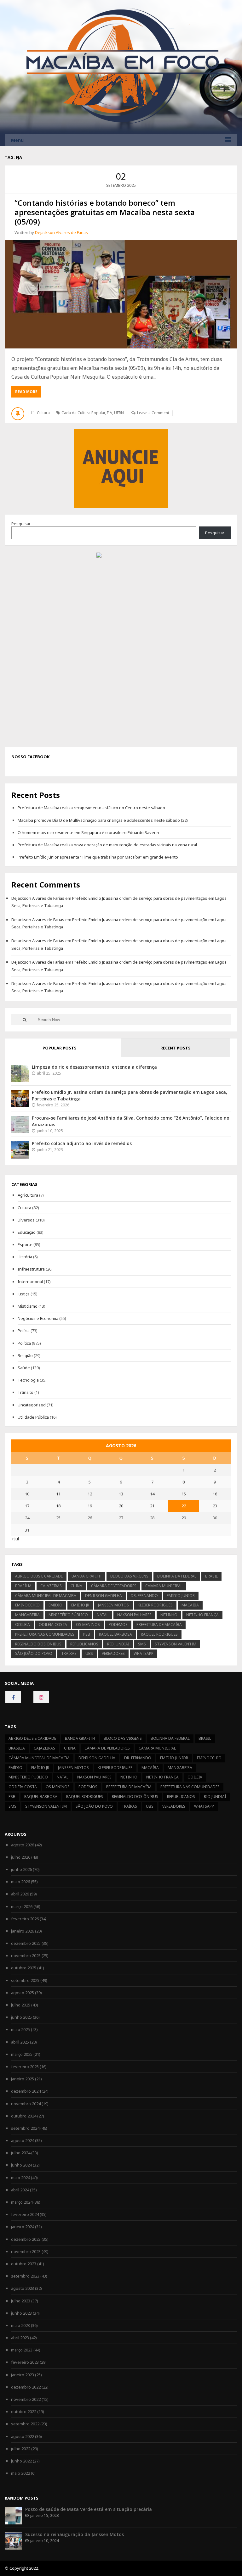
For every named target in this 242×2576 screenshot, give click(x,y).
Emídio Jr (80, 1605)
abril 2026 (20, 1894)
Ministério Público (68, 1615)
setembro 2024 (25, 2128)
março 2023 (22, 2350)
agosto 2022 (23, 2436)
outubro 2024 (24, 2116)
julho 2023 (21, 2301)
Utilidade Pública (33, 1417)
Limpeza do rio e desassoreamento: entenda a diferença (94, 1067)
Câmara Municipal (164, 1586)
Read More (28, 393)
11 (58, 1494)
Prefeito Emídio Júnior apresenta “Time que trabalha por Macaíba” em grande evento (98, 857)
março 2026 (22, 1906)
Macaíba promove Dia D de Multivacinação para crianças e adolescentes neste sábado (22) (103, 820)
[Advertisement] (121, 468)
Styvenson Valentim (176, 1644)
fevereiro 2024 (25, 2214)
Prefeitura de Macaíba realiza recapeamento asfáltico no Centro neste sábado (91, 808)
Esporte (25, 1244)
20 (121, 1506)
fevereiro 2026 (25, 1919)
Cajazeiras (51, 1586)
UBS (89, 1653)
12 (90, 1494)
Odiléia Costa (53, 1625)
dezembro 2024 (26, 2091)
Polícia (24, 1331)
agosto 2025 (23, 1993)
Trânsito (26, 1392)
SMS (142, 1644)
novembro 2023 (26, 2251)
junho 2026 (21, 1869)
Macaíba (190, 1605)
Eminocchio (27, 1605)
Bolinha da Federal (177, 1576)
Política (24, 1343)
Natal (103, 1615)
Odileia (23, 1625)
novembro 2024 (26, 2104)
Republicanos (84, 1644)
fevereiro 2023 (25, 2362)
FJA (109, 413)
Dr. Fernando (144, 1596)
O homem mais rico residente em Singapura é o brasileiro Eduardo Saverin (88, 832)
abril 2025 (20, 2042)
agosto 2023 (23, 2288)
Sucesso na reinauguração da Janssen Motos (75, 2534)
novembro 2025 (26, 1956)
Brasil (211, 1576)
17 (27, 1506)
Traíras (69, 1653)
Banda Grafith (86, 1576)
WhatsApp (144, 1653)
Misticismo (28, 1306)
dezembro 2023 (26, 2239)
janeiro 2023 (23, 2375)
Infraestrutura (31, 1269)
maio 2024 (20, 2178)
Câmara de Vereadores (114, 1586)
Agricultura (28, 1195)
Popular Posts (60, 1048)
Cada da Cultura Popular (83, 413)
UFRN (119, 413)
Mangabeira (27, 1615)
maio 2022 (20, 2473)
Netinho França (202, 1615)
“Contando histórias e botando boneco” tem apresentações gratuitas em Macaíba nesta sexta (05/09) (105, 212)
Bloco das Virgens (129, 1576)
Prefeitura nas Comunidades (45, 1634)
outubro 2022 (24, 2412)
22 (184, 1506)
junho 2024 (21, 2165)
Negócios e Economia (38, 1318)
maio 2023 (20, 2325)
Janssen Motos (113, 1605)
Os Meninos (88, 1625)
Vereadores (113, 1653)
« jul (15, 1539)
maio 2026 (20, 1882)
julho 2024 (21, 2153)
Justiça (24, 1294)
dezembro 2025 (26, 1943)
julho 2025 (21, 2005)
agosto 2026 (23, 1845)
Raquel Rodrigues (159, 1634)
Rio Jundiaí (118, 1644)
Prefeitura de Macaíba (159, 1625)
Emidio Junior (181, 1596)
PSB (87, 1634)
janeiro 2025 (23, 2079)
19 (90, 1506)
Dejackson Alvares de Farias (61, 232)
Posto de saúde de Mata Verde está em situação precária (89, 2509)
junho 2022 (21, 2461)
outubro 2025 (24, 1968)
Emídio (55, 1605)
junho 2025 (21, 2017)
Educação (27, 1232)
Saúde (24, 1368)
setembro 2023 (25, 2276)
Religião (25, 1355)
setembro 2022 (25, 2424)
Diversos (26, 1220)
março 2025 (22, 2054)
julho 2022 (21, 2449)
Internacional (30, 1282)
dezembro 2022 (26, 2387)
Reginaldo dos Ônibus (38, 1644)
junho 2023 (21, 2313)
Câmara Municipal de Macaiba (46, 1596)
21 (152, 1506)
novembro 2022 (26, 2399)
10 (27, 1494)
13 (121, 1494)
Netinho (169, 1615)
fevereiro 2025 (25, 2067)
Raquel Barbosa (115, 1634)
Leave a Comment (153, 413)
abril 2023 (20, 2338)
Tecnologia (28, 1380)
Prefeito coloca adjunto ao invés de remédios (82, 1143)
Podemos (118, 1625)
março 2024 (22, 2202)
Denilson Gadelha (104, 1596)
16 (215, 1494)
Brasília (23, 1586)
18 (58, 1506)
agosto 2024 (23, 2140)
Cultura (43, 413)
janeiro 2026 (23, 1931)
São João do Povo (34, 1653)
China (76, 1586)
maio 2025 (20, 2029)
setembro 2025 (25, 1980)
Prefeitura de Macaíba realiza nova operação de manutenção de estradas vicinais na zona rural (107, 845)
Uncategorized (32, 1405)
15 (184, 1494)
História (25, 1257)
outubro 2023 (24, 2264)
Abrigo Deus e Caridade (39, 1576)
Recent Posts (176, 1048)
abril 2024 (20, 2190)
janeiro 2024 (23, 2227)
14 (152, 1494)
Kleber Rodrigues (155, 1605)
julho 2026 (21, 1857)
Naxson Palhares (134, 1615)
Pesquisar (21, 524)
